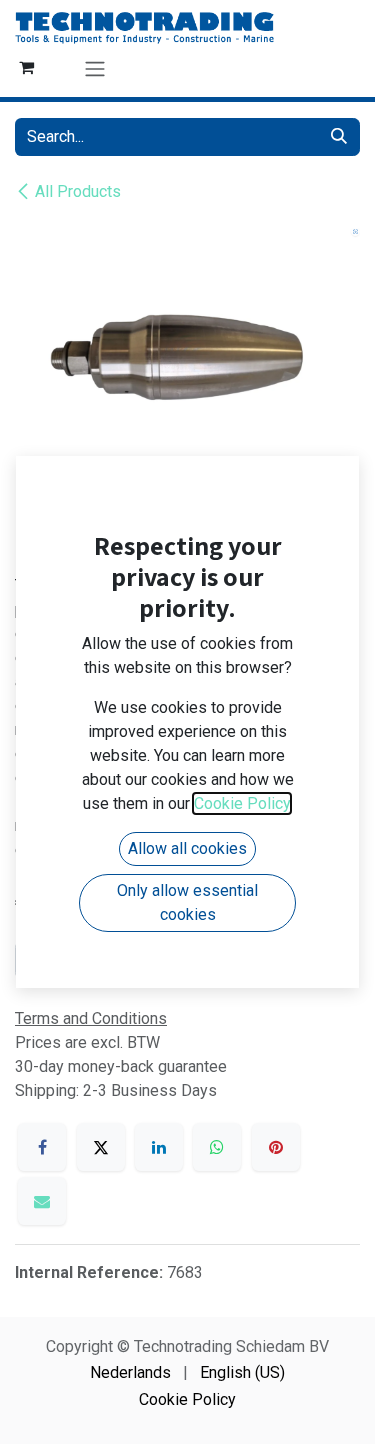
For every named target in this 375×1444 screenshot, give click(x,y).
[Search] (339, 137)
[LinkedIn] (159, 1147)
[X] (101, 1147)
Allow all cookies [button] (187, 848)
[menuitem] (130, 1373)
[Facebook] (42, 1147)
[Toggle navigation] (95, 68)
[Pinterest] (276, 1147)
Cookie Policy (187, 1399)
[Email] (42, 1201)
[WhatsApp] (217, 1147)
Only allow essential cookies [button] (187, 902)
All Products (78, 191)
